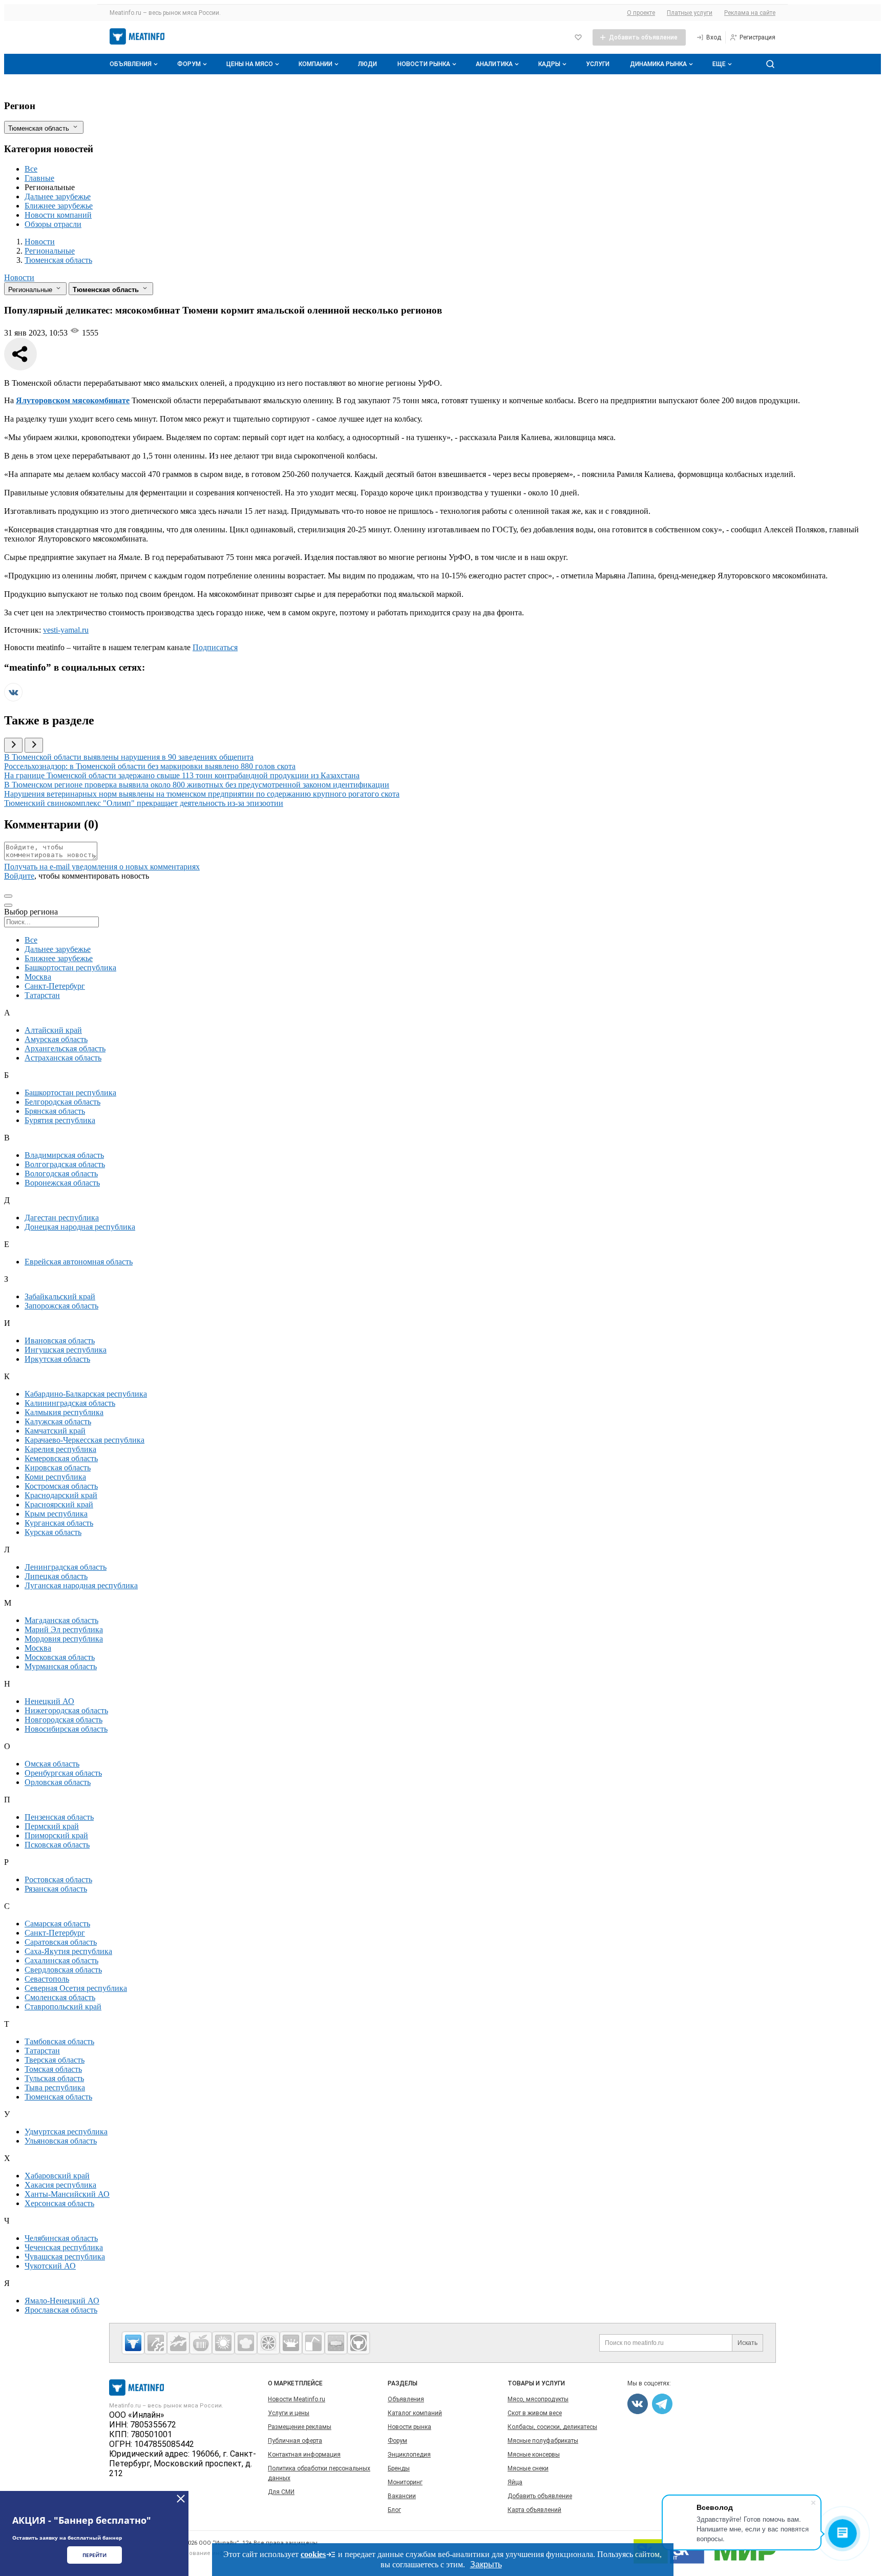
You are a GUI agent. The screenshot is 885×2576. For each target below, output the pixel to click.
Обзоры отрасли (53, 224)
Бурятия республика (60, 1120)
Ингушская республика (66, 1350)
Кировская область (58, 1468)
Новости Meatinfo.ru (297, 2399)
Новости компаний (58, 215)
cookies (313, 2554)
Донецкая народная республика (80, 1227)
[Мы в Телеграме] (662, 2404)
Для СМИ (281, 2492)
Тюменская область (58, 2097)
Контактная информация (304, 2455)
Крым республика (56, 1514)
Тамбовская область (59, 2041)
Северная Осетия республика (76, 1988)
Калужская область (58, 1421)
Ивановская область (60, 1341)
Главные (39, 178)
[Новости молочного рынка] (291, 2343)
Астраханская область (63, 1058)
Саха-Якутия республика (68, 1951)
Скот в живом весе (535, 2413)
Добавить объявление (540, 2496)
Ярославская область (61, 2310)
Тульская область (54, 2078)
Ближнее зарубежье (59, 206)
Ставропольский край (63, 2007)
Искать (747, 2343)
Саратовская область (61, 1942)
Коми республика (55, 1477)
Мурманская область (61, 1666)
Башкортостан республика (70, 968)
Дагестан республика (62, 1218)
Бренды (399, 2468)
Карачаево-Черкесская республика (85, 1440)
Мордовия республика (64, 1639)
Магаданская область (61, 1620)
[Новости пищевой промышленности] (201, 2343)
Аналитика (494, 64)
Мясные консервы (534, 2455)
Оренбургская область (63, 1773)
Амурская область (56, 1039)
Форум (189, 64)
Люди (367, 64)
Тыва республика (55, 2087)
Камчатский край (55, 1431)
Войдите (19, 876)
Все (31, 169)
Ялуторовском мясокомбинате (73, 400)
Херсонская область (59, 2203)
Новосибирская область (66, 1729)
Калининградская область (70, 1403)
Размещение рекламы (300, 2427)
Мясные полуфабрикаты (543, 2441)
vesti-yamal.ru (66, 630)
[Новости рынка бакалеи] (336, 2343)
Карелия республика (60, 1449)
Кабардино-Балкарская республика (86, 1394)
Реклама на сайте (750, 13)
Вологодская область (61, 1173)
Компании (315, 64)
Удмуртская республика (66, 2132)
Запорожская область (61, 1306)
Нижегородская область (66, 1710)
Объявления (131, 64)
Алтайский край (53, 1030)
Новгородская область (64, 1720)
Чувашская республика (65, 2257)
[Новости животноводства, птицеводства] (133, 2343)
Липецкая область (56, 1576)
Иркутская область (57, 1359)
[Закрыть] (181, 2499)
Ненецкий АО (49, 1701)
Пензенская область (59, 1817)
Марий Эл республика (64, 1629)
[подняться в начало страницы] (8, 896)
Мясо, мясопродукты (538, 2399)
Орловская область (58, 1782)
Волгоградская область (65, 1164)
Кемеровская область (61, 1458)
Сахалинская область (61, 1960)
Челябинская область (61, 2238)
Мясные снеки (528, 2468)
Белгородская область (62, 1102)
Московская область (60, 1657)
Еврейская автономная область (79, 1262)
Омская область (52, 1764)
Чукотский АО (50, 2266)
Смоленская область (60, 1997)
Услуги (598, 64)
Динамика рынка (658, 64)
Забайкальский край (60, 1296)
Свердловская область (63, 1970)
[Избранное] (578, 37)
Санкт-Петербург (55, 986)
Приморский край (56, 1835)
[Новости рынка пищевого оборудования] (156, 2343)
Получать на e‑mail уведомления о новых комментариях (102, 867)
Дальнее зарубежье (58, 196)
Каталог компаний (415, 2413)
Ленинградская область (66, 1567)
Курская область (53, 1532)
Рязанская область (56, 1889)
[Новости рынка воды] (313, 2343)
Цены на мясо (250, 64)
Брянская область (55, 1111)
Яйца (515, 2482)
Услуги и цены (289, 2413)
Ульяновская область (61, 2141)
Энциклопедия (409, 2455)
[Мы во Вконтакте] (13, 699)
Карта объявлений (534, 2510)
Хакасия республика (60, 2185)
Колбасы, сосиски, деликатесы (552, 2427)
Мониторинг (405, 2482)
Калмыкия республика (64, 1412)
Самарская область (57, 1924)
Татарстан (42, 995)
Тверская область (55, 2060)
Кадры (549, 64)
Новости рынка (424, 64)
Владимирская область (64, 1155)
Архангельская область (65, 1048)
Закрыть (486, 2564)
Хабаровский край (57, 2176)
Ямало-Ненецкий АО (62, 2301)
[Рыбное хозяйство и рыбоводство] (178, 2343)
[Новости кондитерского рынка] (246, 2343)
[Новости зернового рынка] (223, 2343)
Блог (394, 2510)
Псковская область (57, 1845)
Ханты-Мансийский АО (67, 2194)
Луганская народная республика (81, 1585)
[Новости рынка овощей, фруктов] (268, 2343)
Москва (38, 977)
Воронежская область (62, 1183)
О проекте (641, 13)
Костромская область (61, 1486)
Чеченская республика (64, 2247)
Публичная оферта (295, 2441)
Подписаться (215, 647)
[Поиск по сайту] (770, 64)
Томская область (53, 2069)
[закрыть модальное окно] (8, 905)
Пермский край (52, 1826)
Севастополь (47, 1979)
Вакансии (402, 2496)
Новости (19, 277)
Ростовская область (58, 1879)
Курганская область (59, 1523)
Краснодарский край (61, 1495)
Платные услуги (690, 13)
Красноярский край (59, 1504)
